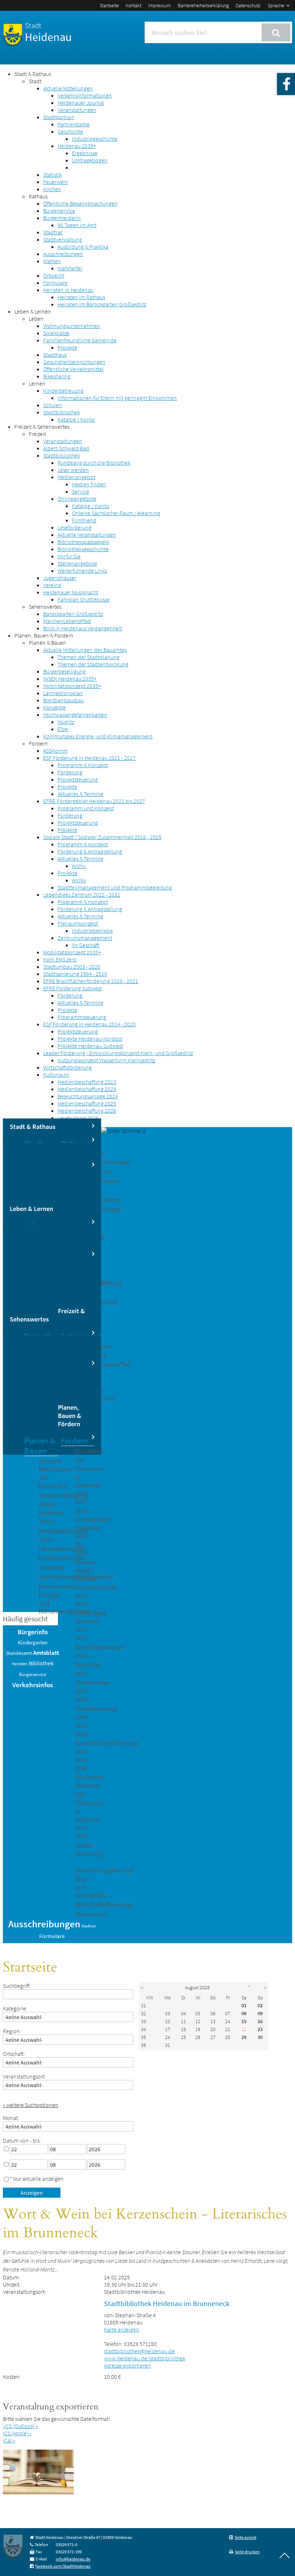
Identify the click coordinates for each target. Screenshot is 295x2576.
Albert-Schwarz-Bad (66, 448)
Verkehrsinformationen (85, 95)
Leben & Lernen (33, 311)
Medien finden (89, 484)
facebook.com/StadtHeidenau (63, 2566)
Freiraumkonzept (78, 923)
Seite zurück (246, 2537)
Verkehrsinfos (33, 1685)
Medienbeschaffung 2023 (87, 1082)
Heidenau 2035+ (77, 146)
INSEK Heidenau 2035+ (70, 679)
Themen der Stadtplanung (88, 657)
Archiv (79, 866)
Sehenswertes (45, 607)
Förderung (70, 772)
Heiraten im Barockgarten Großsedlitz (102, 304)
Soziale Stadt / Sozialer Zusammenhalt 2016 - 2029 (102, 837)
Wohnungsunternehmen (72, 326)
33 (144, 2021)
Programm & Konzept (83, 765)
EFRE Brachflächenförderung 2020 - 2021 (91, 981)
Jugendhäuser (60, 578)
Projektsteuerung (78, 779)
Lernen (37, 383)
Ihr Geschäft (86, 945)
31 (144, 2005)
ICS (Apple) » (17, 2433)
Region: (12, 2031)
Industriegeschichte (95, 139)
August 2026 (197, 1987)
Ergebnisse (85, 153)
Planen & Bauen (47, 643)
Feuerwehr (56, 182)
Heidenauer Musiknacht (71, 592)
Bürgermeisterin (62, 218)
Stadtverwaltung (63, 239)
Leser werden (73, 470)
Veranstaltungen (77, 110)
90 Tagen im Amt (77, 225)
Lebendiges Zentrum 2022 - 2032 (82, 895)
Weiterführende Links (82, 571)
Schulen (53, 405)
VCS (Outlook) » (20, 2426)
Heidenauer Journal (81, 103)
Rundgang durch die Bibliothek (94, 463)
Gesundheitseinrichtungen (74, 362)
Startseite (109, 5)
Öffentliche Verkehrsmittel (73, 369)
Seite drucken (247, 2552)
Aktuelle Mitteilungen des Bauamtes (85, 650)
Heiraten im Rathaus (81, 297)
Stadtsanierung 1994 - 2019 (75, 974)
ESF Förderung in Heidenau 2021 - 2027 (89, 758)
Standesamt (19, 1653)
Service (81, 491)
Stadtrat (53, 232)
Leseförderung (74, 527)
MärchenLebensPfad (67, 621)
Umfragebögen (90, 160)
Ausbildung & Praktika (83, 247)
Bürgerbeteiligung (64, 671)
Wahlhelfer (70, 268)
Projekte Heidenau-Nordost (90, 1039)
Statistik (53, 175)
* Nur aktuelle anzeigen (37, 2179)
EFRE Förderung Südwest (72, 988)
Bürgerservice (59, 211)
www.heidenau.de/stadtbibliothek (145, 2358)
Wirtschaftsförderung (67, 1067)
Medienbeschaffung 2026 (87, 1111)
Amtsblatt (46, 1653)
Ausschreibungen (63, 254)
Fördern (38, 743)
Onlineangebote (77, 499)
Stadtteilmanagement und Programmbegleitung (115, 887)
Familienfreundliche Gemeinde (80, 340)
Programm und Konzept (86, 808)
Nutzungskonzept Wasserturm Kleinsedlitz (106, 1060)
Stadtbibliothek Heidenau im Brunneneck (167, 2303)
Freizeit (37, 434)
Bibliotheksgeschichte (83, 549)
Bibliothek (41, 1663)
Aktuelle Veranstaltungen (87, 535)
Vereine (52, 585)
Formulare (55, 283)
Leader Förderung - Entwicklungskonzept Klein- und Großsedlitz (118, 1053)
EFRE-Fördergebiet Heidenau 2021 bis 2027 (94, 801)
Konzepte (55, 707)
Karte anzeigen (122, 2329)
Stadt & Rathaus (33, 74)
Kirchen (52, 189)
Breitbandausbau (63, 700)
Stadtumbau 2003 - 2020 (72, 967)
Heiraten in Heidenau (68, 290)
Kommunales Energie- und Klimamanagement (98, 736)
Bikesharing (57, 376)
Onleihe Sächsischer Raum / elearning (116, 513)
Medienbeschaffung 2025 (87, 1103)
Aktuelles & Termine (80, 794)
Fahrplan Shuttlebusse (84, 599)
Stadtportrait (58, 117)
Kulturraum (56, 1075)
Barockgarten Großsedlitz (73, 614)
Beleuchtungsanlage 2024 (88, 1096)
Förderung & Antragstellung (90, 851)
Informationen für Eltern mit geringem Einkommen (117, 398)
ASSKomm (55, 751)
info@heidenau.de (73, 2559)
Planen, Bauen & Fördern (44, 635)
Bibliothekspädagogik (83, 542)
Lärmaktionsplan (63, 693)
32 (144, 2013)
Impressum (160, 5)
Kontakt (133, 5)
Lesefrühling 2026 (78, 1118)
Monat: (11, 2118)
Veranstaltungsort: (24, 2076)
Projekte (67, 347)
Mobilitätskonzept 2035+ (72, 686)
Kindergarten (33, 1643)
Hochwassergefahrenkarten (75, 715)
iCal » (9, 2440)
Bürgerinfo (33, 1632)
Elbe (63, 729)
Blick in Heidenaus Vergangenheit (83, 628)
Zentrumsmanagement (85, 938)
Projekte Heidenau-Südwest (90, 1046)
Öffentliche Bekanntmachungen (80, 203)
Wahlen (52, 261)
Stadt (35, 81)
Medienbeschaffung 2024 (87, 1089)
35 (144, 2037)
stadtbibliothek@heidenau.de (139, 2351)
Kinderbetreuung (63, 391)
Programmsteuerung (82, 1017)
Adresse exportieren (127, 2365)
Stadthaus (55, 355)
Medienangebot (76, 477)
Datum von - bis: (22, 2140)
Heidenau (48, 32)
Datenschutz (248, 5)
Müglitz (66, 722)
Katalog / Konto (76, 419)
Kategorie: (15, 2008)
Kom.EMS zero (60, 959)
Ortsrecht (54, 275)
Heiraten (20, 1664)
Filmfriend (84, 520)
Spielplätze (56, 333)
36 (144, 2045)
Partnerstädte (74, 124)
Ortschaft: (14, 2054)
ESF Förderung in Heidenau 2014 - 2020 (89, 1024)
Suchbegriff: (17, 1986)
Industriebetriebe (92, 931)
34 (144, 2029)
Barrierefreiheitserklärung (203, 5)
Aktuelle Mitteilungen (68, 88)
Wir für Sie (69, 556)
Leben (36, 319)
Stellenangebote (77, 563)
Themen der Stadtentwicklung (93, 664)
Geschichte (70, 131)
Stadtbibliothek (62, 412)
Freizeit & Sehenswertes (42, 427)
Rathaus (38, 196)
